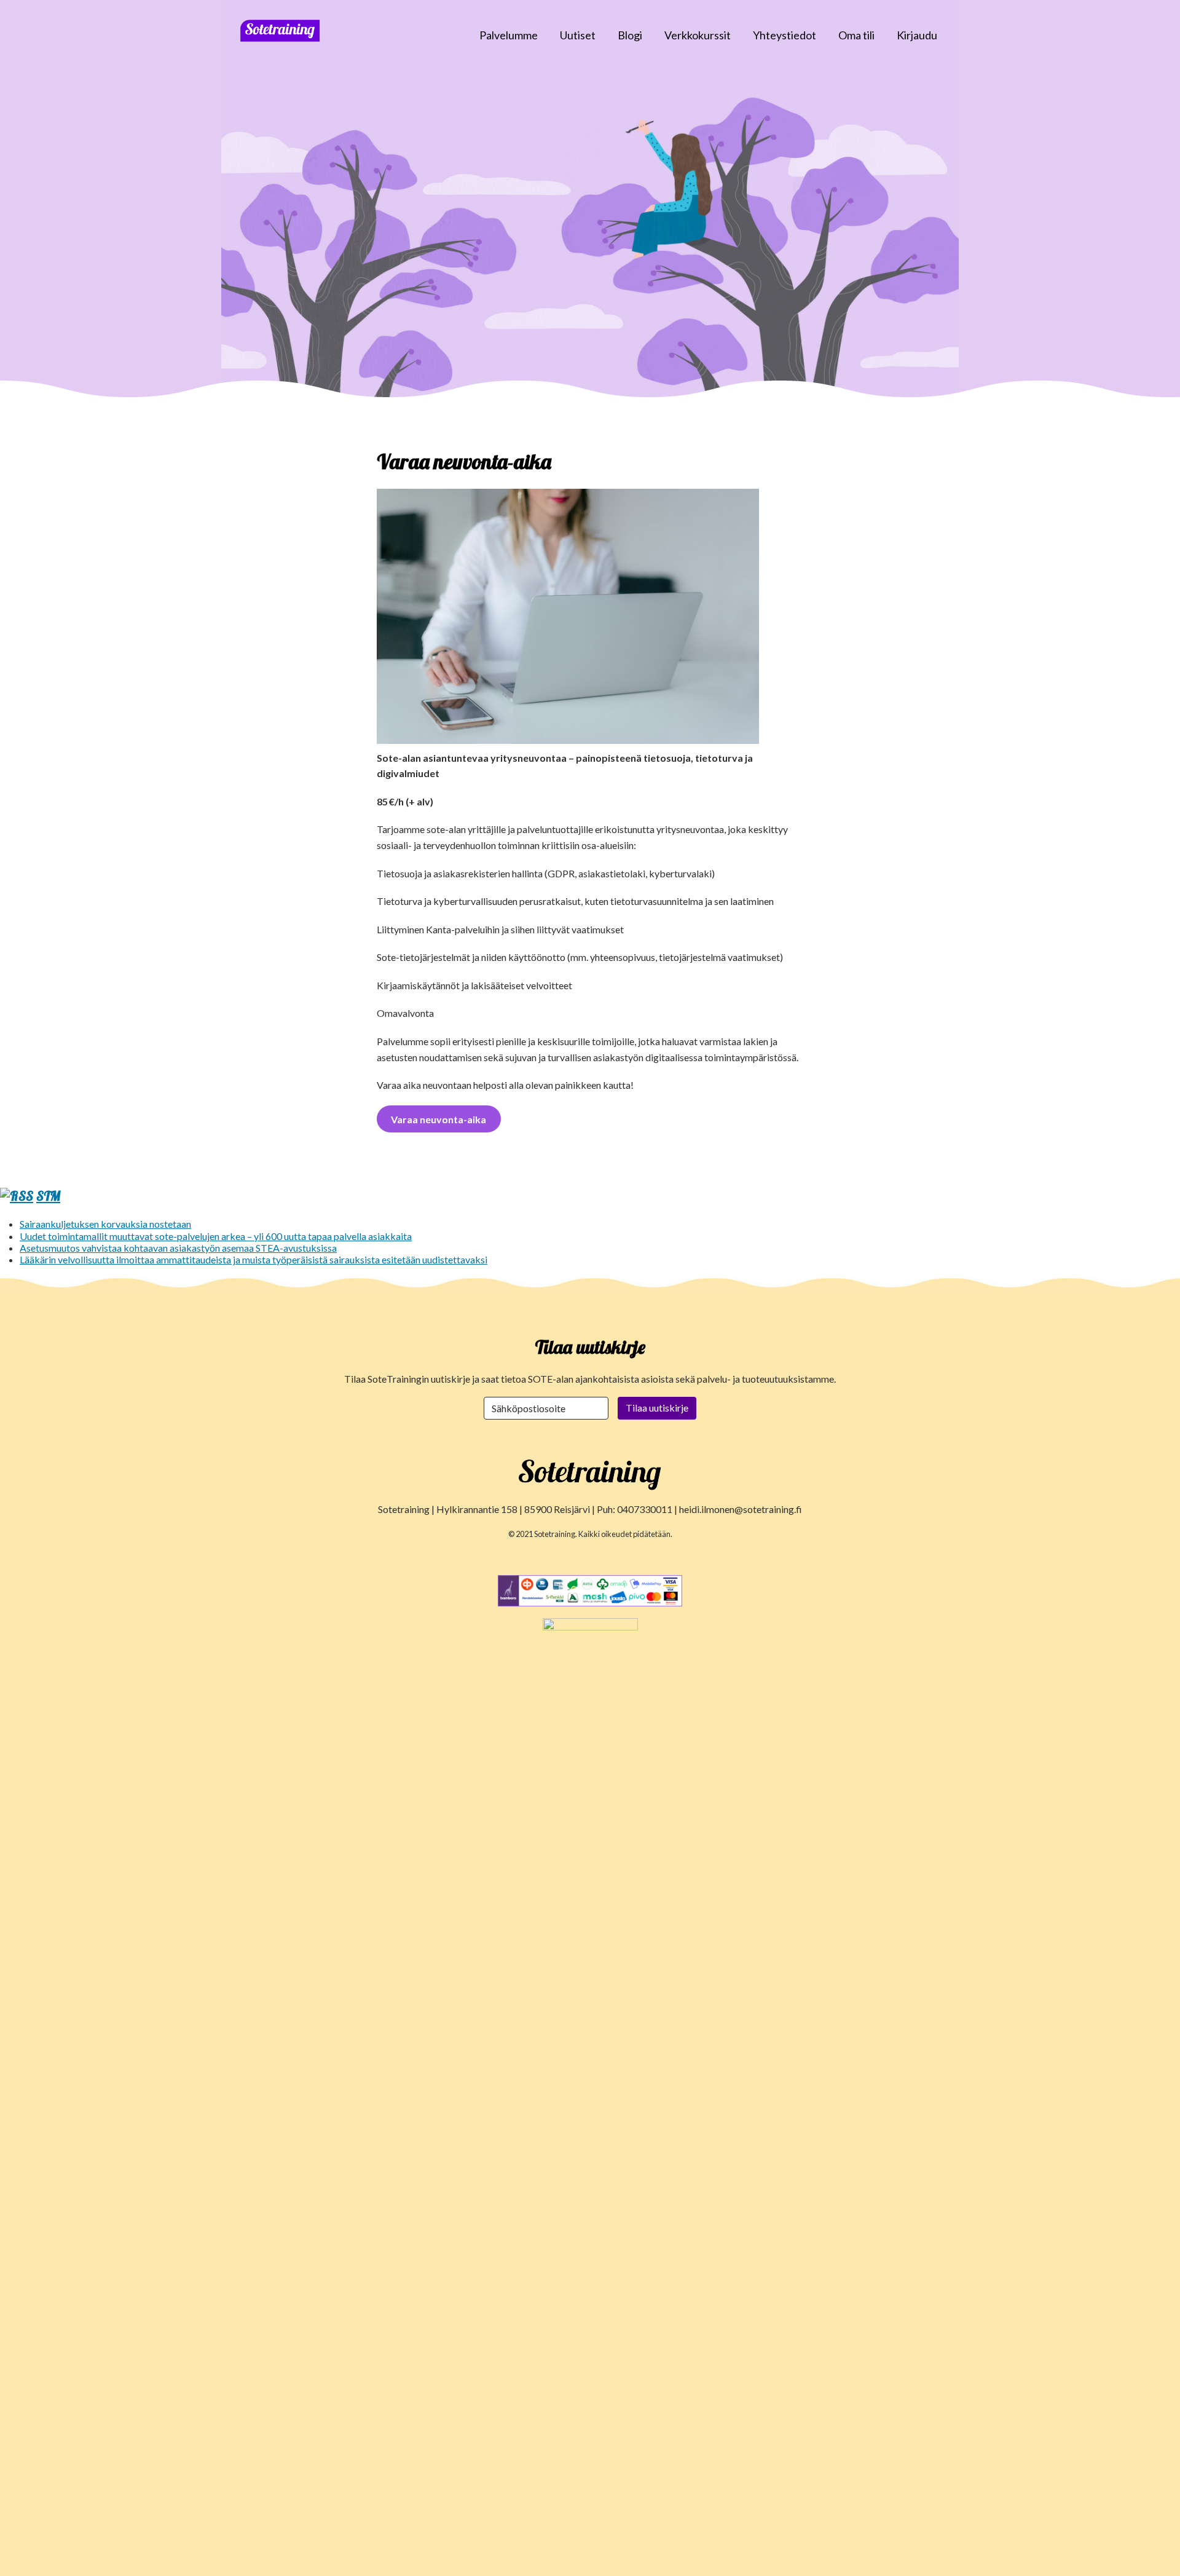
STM (48, 1196)
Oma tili (856, 35)
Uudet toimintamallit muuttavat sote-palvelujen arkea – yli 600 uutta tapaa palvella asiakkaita (216, 1236)
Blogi (630, 35)
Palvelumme (509, 35)
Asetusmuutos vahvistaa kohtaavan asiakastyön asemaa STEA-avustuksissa (178, 1248)
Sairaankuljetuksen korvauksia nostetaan (105, 1224)
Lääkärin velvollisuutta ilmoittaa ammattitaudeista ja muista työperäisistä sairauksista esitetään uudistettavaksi (254, 1259)
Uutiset (578, 35)
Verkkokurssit (698, 35)
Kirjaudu (917, 35)
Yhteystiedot (785, 35)
